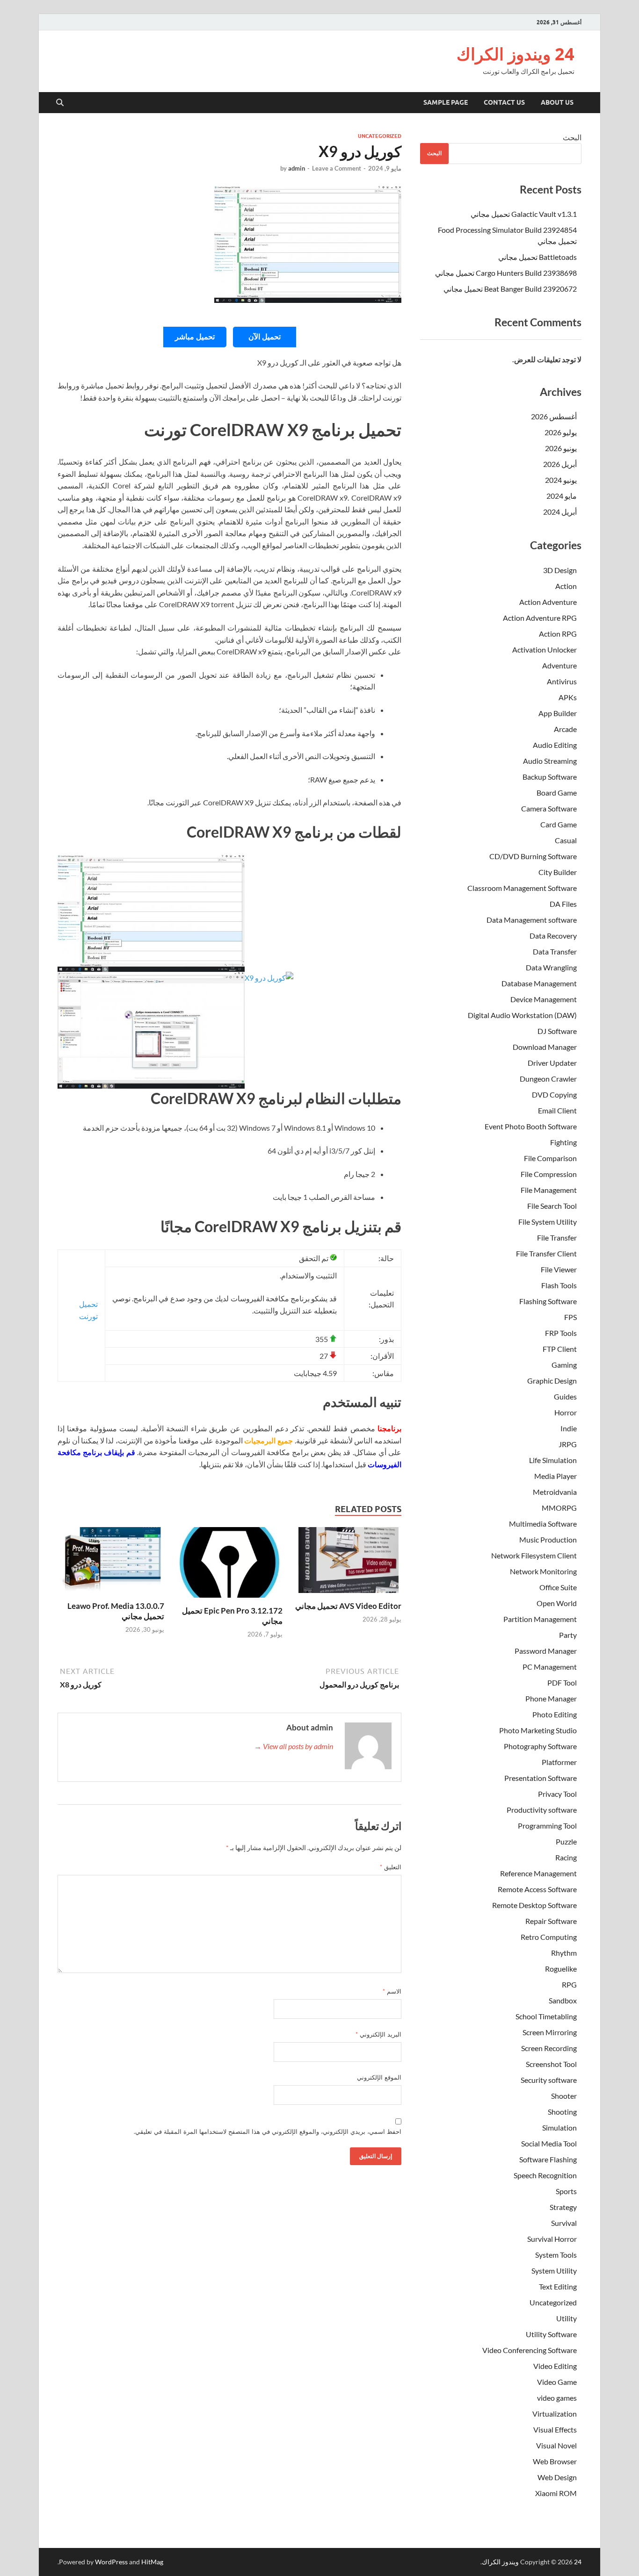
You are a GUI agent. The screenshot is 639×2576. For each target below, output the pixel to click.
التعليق (391, 1867)
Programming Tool (547, 1826)
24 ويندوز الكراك (516, 54)
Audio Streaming (550, 761)
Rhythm (564, 1953)
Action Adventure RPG (540, 618)
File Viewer (559, 1269)
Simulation (559, 2128)
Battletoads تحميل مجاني (537, 257)
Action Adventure (548, 602)
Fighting (563, 1142)
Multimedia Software (543, 1524)
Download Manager (545, 1047)
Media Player (555, 1476)
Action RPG (558, 634)
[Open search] (60, 103)
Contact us (504, 102)
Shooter (564, 2096)
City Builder (558, 872)
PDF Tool (562, 1683)
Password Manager (546, 1651)
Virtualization (555, 2414)
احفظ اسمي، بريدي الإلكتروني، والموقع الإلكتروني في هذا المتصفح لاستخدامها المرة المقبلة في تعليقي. (268, 2131)
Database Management (539, 983)
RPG (569, 1984)
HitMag (152, 2562)
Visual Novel (556, 2445)
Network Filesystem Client (534, 1555)
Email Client (557, 1110)
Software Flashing (548, 2159)
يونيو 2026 (561, 448)
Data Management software (532, 920)
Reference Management (538, 1873)
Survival (564, 2223)
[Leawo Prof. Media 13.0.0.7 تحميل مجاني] (111, 1563)
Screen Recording (549, 2048)
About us (557, 102)
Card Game (559, 824)
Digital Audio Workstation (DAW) (522, 1015)
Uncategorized (380, 136)
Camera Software (549, 808)
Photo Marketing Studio (538, 1730)
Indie (569, 1428)
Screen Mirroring (550, 2032)
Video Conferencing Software (530, 2350)
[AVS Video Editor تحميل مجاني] (348, 1563)
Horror (566, 1412)
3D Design (560, 570)
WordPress (111, 2562)
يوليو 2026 (561, 432)
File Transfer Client (546, 1253)
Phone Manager (551, 1698)
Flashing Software (548, 1301)
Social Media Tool (549, 2143)
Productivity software (542, 1810)
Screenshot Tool (551, 2064)
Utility (566, 2318)
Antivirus (562, 681)
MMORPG (559, 1508)
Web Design (557, 2477)
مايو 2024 (562, 496)
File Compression (549, 1174)
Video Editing (555, 2366)
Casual (566, 840)
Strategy (563, 2207)
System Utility (554, 2271)
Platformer (559, 1762)
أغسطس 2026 (554, 416)
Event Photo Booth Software (531, 1126)
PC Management (550, 1667)
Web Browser (555, 2461)
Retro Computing (549, 1937)
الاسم (392, 1991)
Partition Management (540, 1619)
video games (557, 2398)
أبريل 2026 (560, 464)
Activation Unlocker (545, 649)
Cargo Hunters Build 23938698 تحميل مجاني (506, 273)
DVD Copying (554, 1094)
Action (566, 586)
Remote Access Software (537, 1889)
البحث (572, 137)
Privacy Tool (557, 1794)
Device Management (544, 999)
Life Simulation (553, 1460)
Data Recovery (553, 936)
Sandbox (563, 2000)
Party (568, 1635)
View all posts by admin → (294, 1746)
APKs (568, 697)
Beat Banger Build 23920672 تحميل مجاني (510, 289)
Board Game (557, 793)
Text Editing (558, 2286)
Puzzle (566, 1841)
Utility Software (551, 2334)
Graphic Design (552, 1381)
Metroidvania (555, 1492)
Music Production (548, 1539)
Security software (549, 2080)
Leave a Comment (337, 168)
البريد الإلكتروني (378, 2034)
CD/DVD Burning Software (533, 856)
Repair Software (551, 1921)
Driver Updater (552, 1063)
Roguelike (561, 1969)
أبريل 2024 (560, 512)
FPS (570, 1317)
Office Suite (558, 1587)
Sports (566, 2191)
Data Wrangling (551, 967)
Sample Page (446, 102)
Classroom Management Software (522, 888)
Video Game (557, 2382)
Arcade (565, 729)
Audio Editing (555, 745)
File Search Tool (552, 1206)
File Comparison (550, 1158)
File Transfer (557, 1238)
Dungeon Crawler (548, 1079)
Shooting (562, 2112)
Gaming (564, 1365)
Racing (566, 1857)
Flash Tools (559, 1285)
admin (297, 168)
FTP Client (560, 1349)
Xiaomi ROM (556, 2493)
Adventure (559, 665)
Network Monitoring (543, 1571)
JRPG (568, 1444)
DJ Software (557, 1031)
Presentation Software (541, 1778)
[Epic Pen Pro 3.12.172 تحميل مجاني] (230, 1565)
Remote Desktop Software (534, 1905)
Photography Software (540, 1746)
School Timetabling (546, 2016)
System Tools (556, 2255)
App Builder (558, 713)
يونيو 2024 (561, 480)
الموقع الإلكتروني (379, 2077)
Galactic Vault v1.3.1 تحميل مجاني (524, 214)
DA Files (563, 904)
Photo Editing (555, 1714)
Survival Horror (552, 2239)
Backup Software (550, 777)
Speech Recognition (545, 2175)
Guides (565, 1396)
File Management (549, 1190)
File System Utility (548, 1222)
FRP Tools (561, 1333)
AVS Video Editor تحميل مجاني (348, 1606)
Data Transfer (555, 951)
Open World (557, 1603)
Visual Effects (555, 2429)
